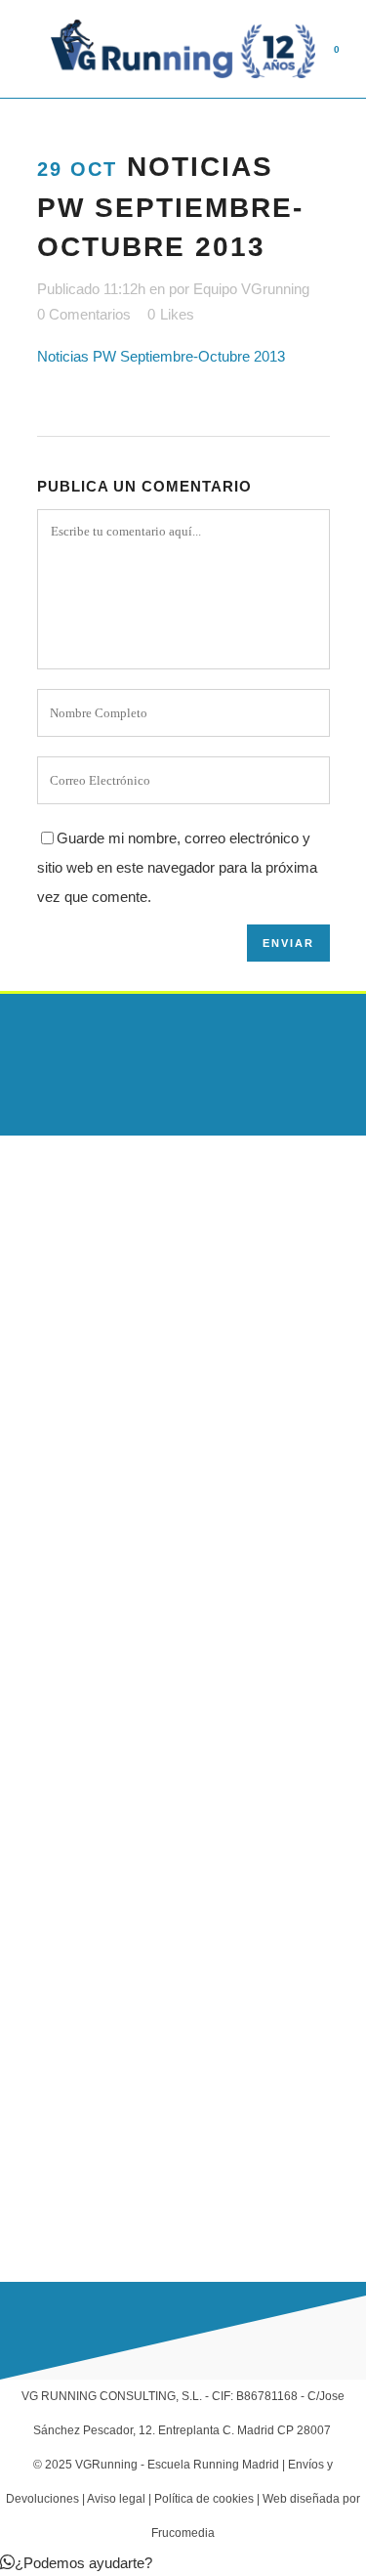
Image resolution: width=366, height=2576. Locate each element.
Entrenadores (42, 1912)
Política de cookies (204, 2499)
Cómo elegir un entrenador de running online (139, 1551)
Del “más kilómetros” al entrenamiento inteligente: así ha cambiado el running (175, 1636)
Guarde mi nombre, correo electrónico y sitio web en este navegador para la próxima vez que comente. (177, 867)
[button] (76, 2563)
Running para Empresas (75, 1989)
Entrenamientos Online (71, 1951)
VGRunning (106, 2465)
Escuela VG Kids (51, 1874)
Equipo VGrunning (251, 289)
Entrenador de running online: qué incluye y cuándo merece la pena (160, 1466)
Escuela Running (52, 1836)
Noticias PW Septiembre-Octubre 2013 (161, 356)
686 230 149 (81, 2162)
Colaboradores (46, 2027)
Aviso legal (116, 2499)
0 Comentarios (84, 314)
